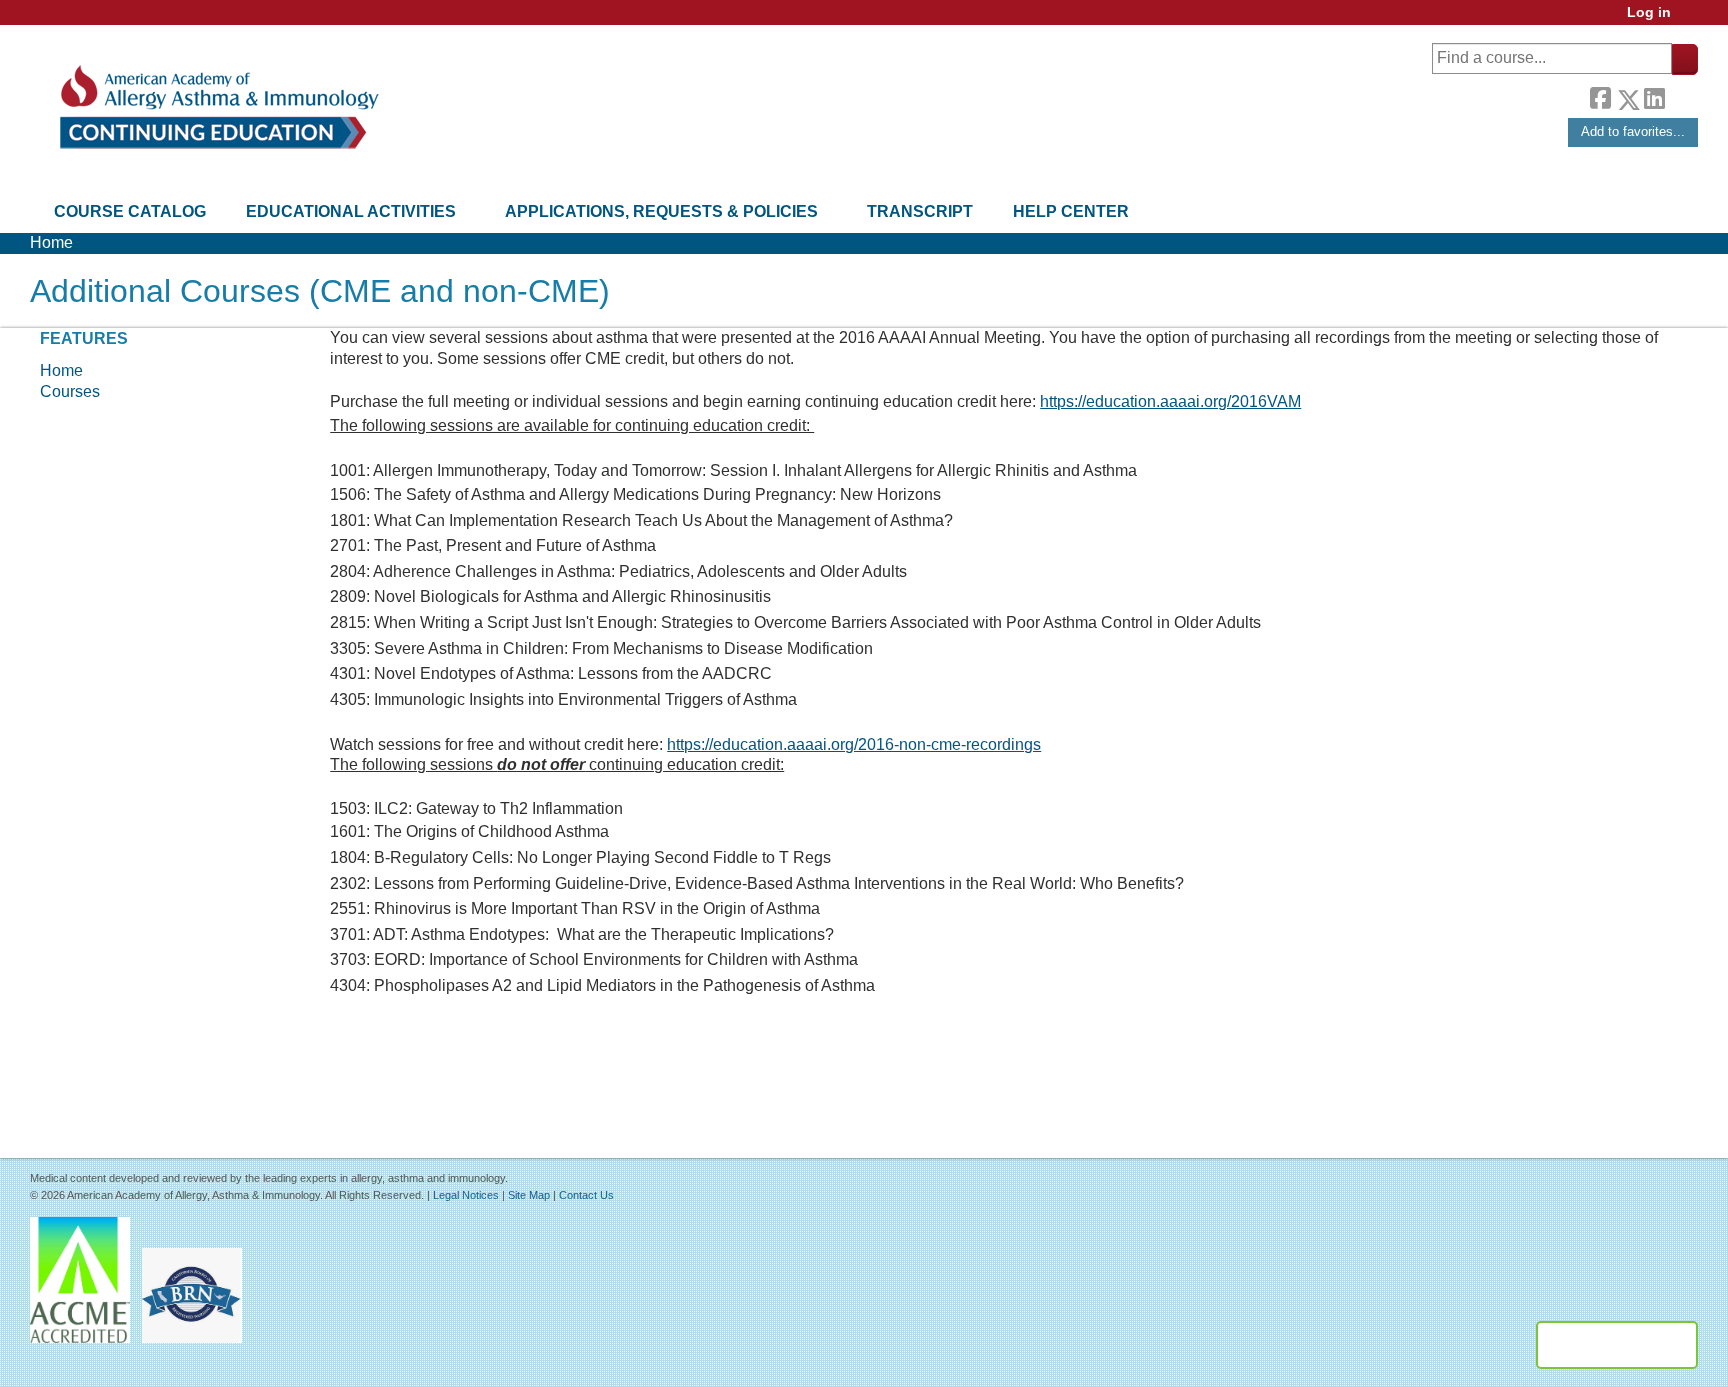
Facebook (1600, 96)
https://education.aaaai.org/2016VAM (1170, 401)
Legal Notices (466, 1195)
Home (51, 242)
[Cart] (1692, 19)
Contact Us (586, 1195)
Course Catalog (130, 211)
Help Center (1071, 211)
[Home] (217, 107)
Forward (1681, 94)
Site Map (529, 1195)
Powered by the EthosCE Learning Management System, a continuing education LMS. (1617, 1345)
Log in (1649, 12)
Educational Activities (351, 211)
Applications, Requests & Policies (661, 211)
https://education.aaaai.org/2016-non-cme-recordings (854, 744)
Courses (70, 391)
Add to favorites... (1633, 131)
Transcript (920, 211)
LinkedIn (1654, 96)
